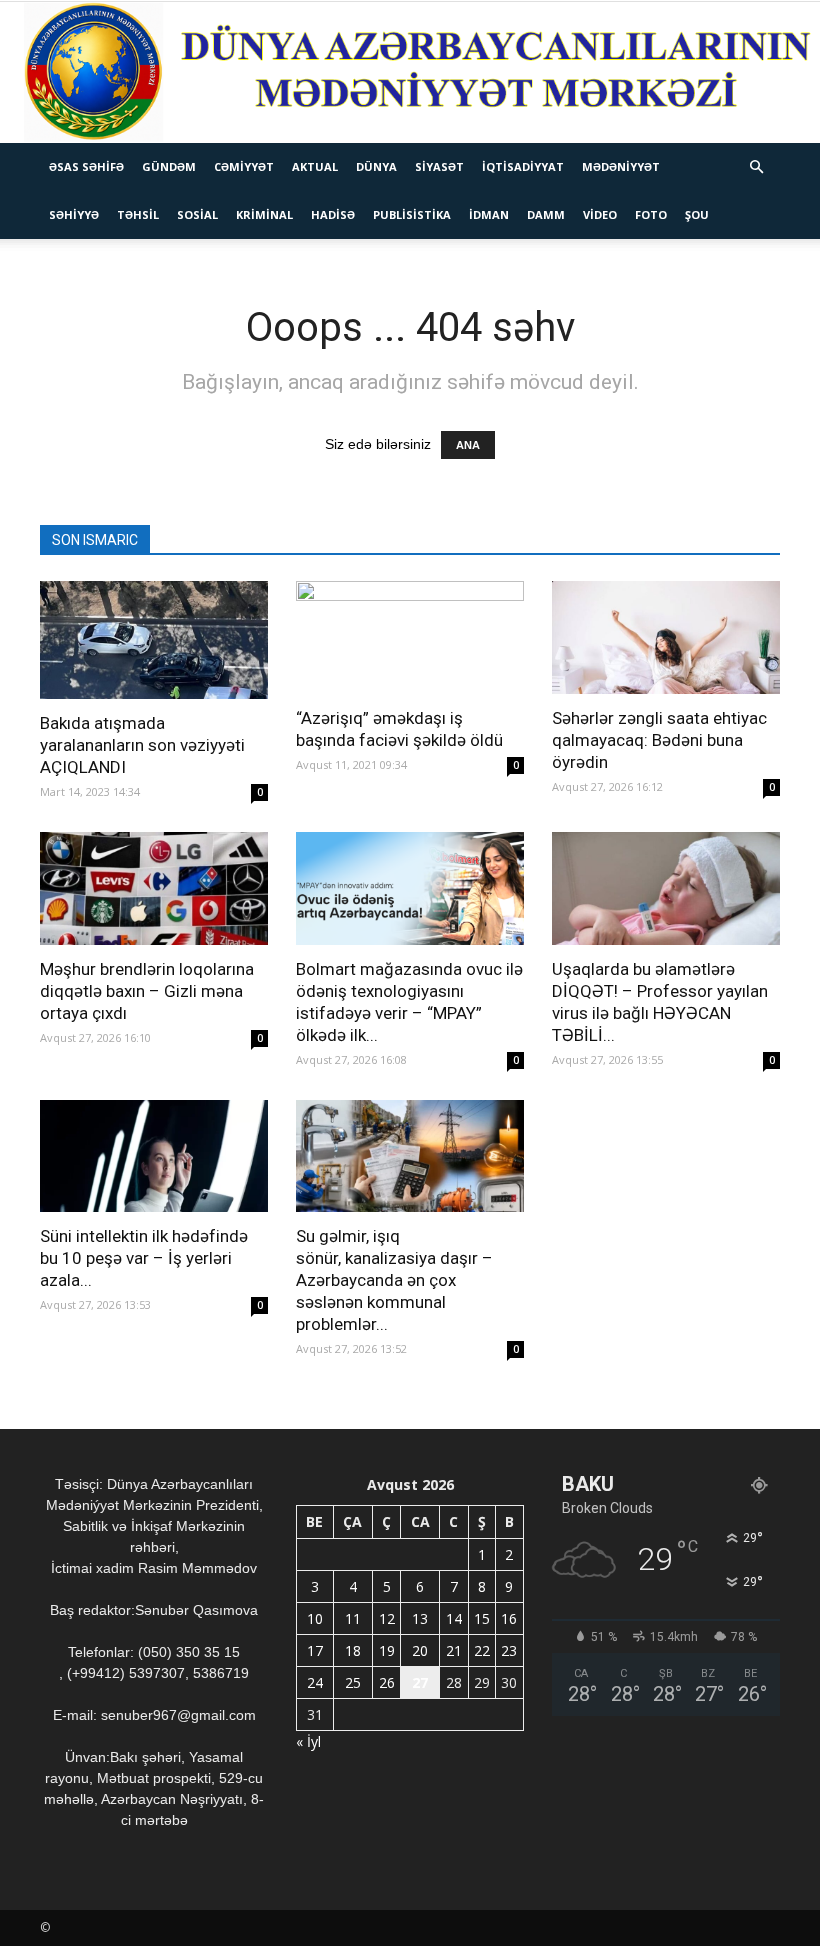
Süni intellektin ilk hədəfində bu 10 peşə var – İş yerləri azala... (144, 1258)
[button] (756, 167)
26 (387, 1682)
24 (315, 1682)
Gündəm (169, 166)
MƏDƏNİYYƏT (621, 166)
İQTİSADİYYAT (523, 166)
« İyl (308, 1741)
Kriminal (264, 214)
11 (353, 1618)
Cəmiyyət (244, 166)
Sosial (197, 214)
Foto (651, 214)
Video (600, 214)
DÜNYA (376, 166)
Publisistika (412, 214)
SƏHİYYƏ (74, 214)
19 (387, 1650)
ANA (468, 445)
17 (315, 1650)
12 (387, 1618)
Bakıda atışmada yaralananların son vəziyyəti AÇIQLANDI (142, 745)
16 (509, 1618)
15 (482, 1618)
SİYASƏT (439, 166)
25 (353, 1682)
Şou (697, 214)
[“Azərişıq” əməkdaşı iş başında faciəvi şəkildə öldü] (410, 637)
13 (420, 1618)
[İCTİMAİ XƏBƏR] (410, 72)
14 (454, 1618)
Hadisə (333, 214)
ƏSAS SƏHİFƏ (86, 166)
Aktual (315, 166)
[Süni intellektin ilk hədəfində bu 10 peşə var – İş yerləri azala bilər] (154, 1156)
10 (315, 1618)
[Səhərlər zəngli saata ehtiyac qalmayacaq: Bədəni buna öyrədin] (666, 637)
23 (509, 1650)
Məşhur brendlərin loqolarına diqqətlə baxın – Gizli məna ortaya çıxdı (147, 991)
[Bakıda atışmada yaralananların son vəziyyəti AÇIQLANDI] (154, 640)
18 (353, 1650)
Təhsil (138, 214)
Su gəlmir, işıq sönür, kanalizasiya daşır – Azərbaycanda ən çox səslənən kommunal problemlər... (394, 1280)
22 (482, 1650)
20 (420, 1650)
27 (420, 1682)
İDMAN (489, 214)
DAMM (546, 214)
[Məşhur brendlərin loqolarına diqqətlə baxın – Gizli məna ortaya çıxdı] (154, 888)
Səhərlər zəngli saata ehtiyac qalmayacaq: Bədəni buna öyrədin (659, 740)
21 (454, 1650)
